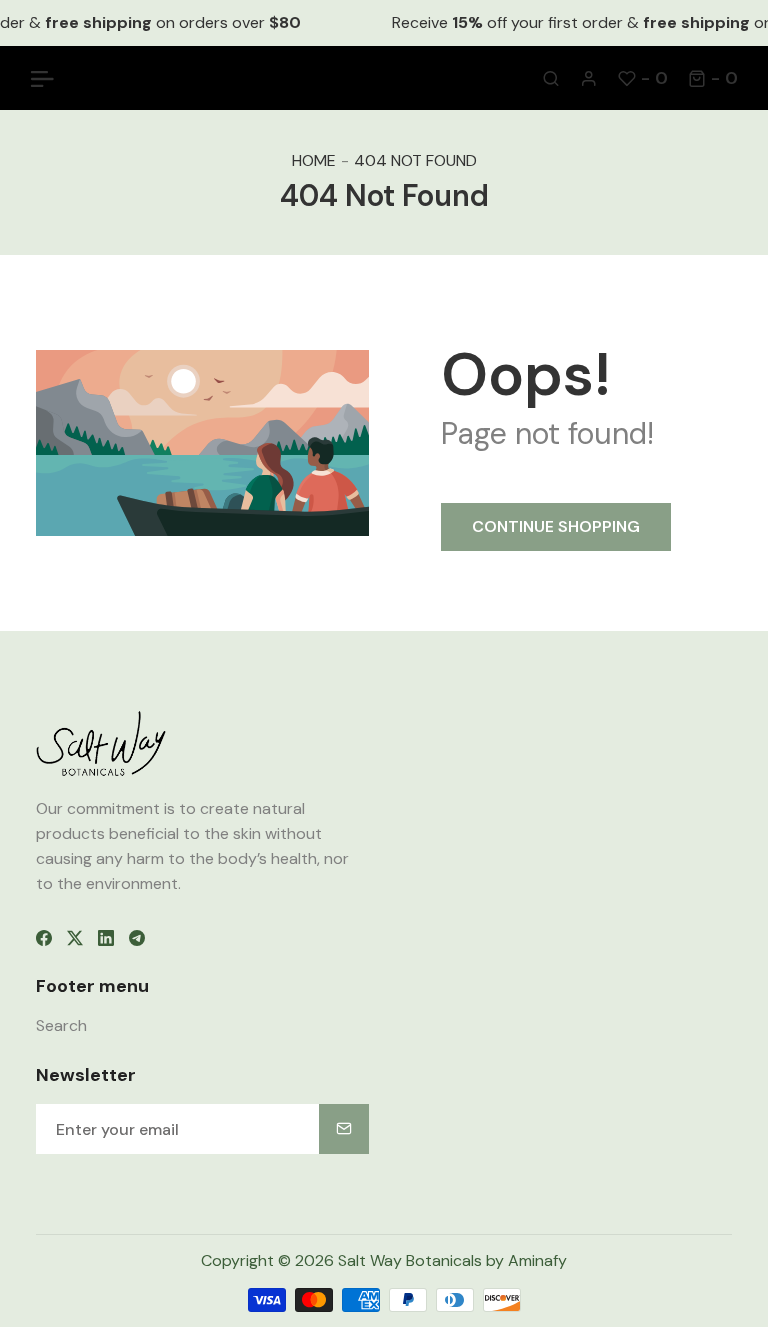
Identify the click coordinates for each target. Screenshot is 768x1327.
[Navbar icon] (42, 78)
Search (61, 1025)
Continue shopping (556, 526)
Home (314, 160)
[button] (713, 78)
